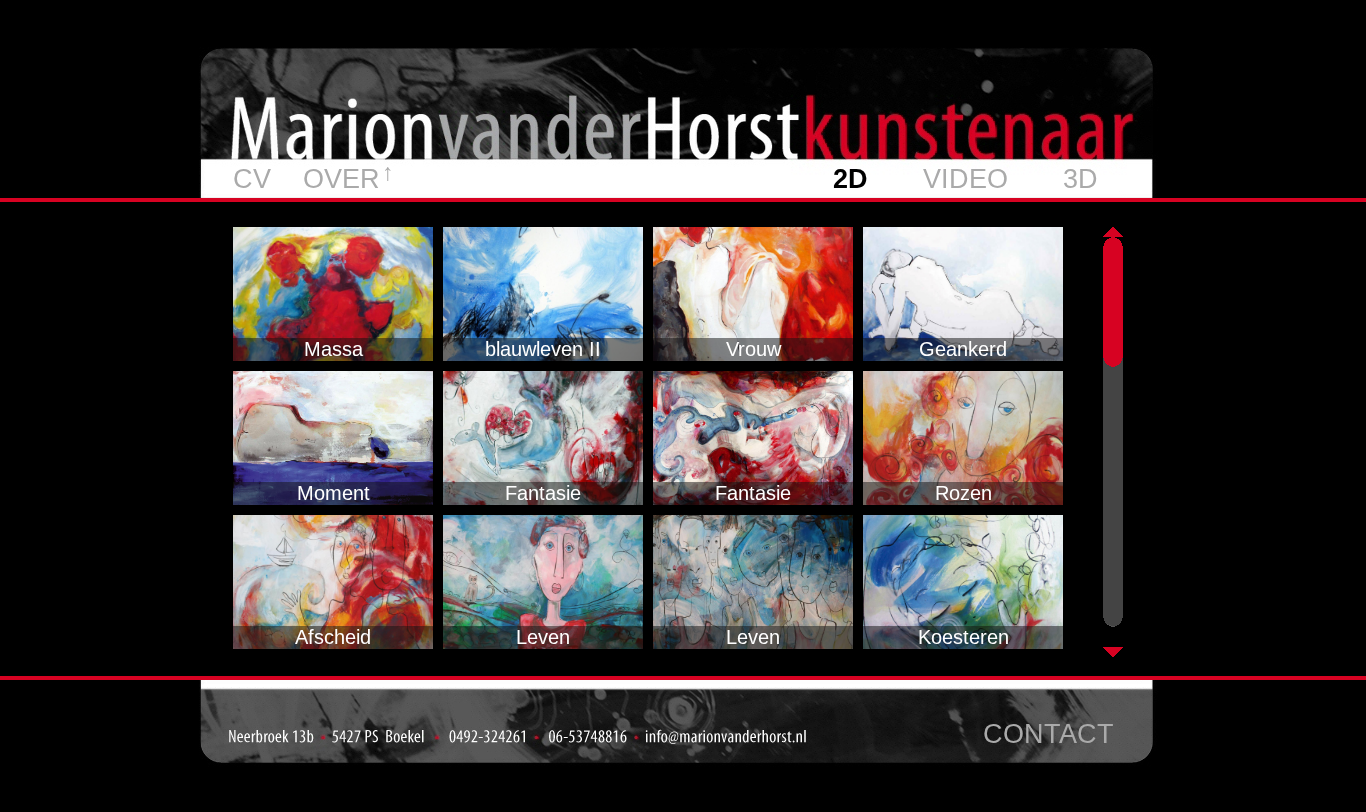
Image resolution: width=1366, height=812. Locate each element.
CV (252, 179)
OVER (341, 179)
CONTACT (1048, 734)
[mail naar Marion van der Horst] (729, 738)
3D (1080, 179)
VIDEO (965, 179)
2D (850, 179)
